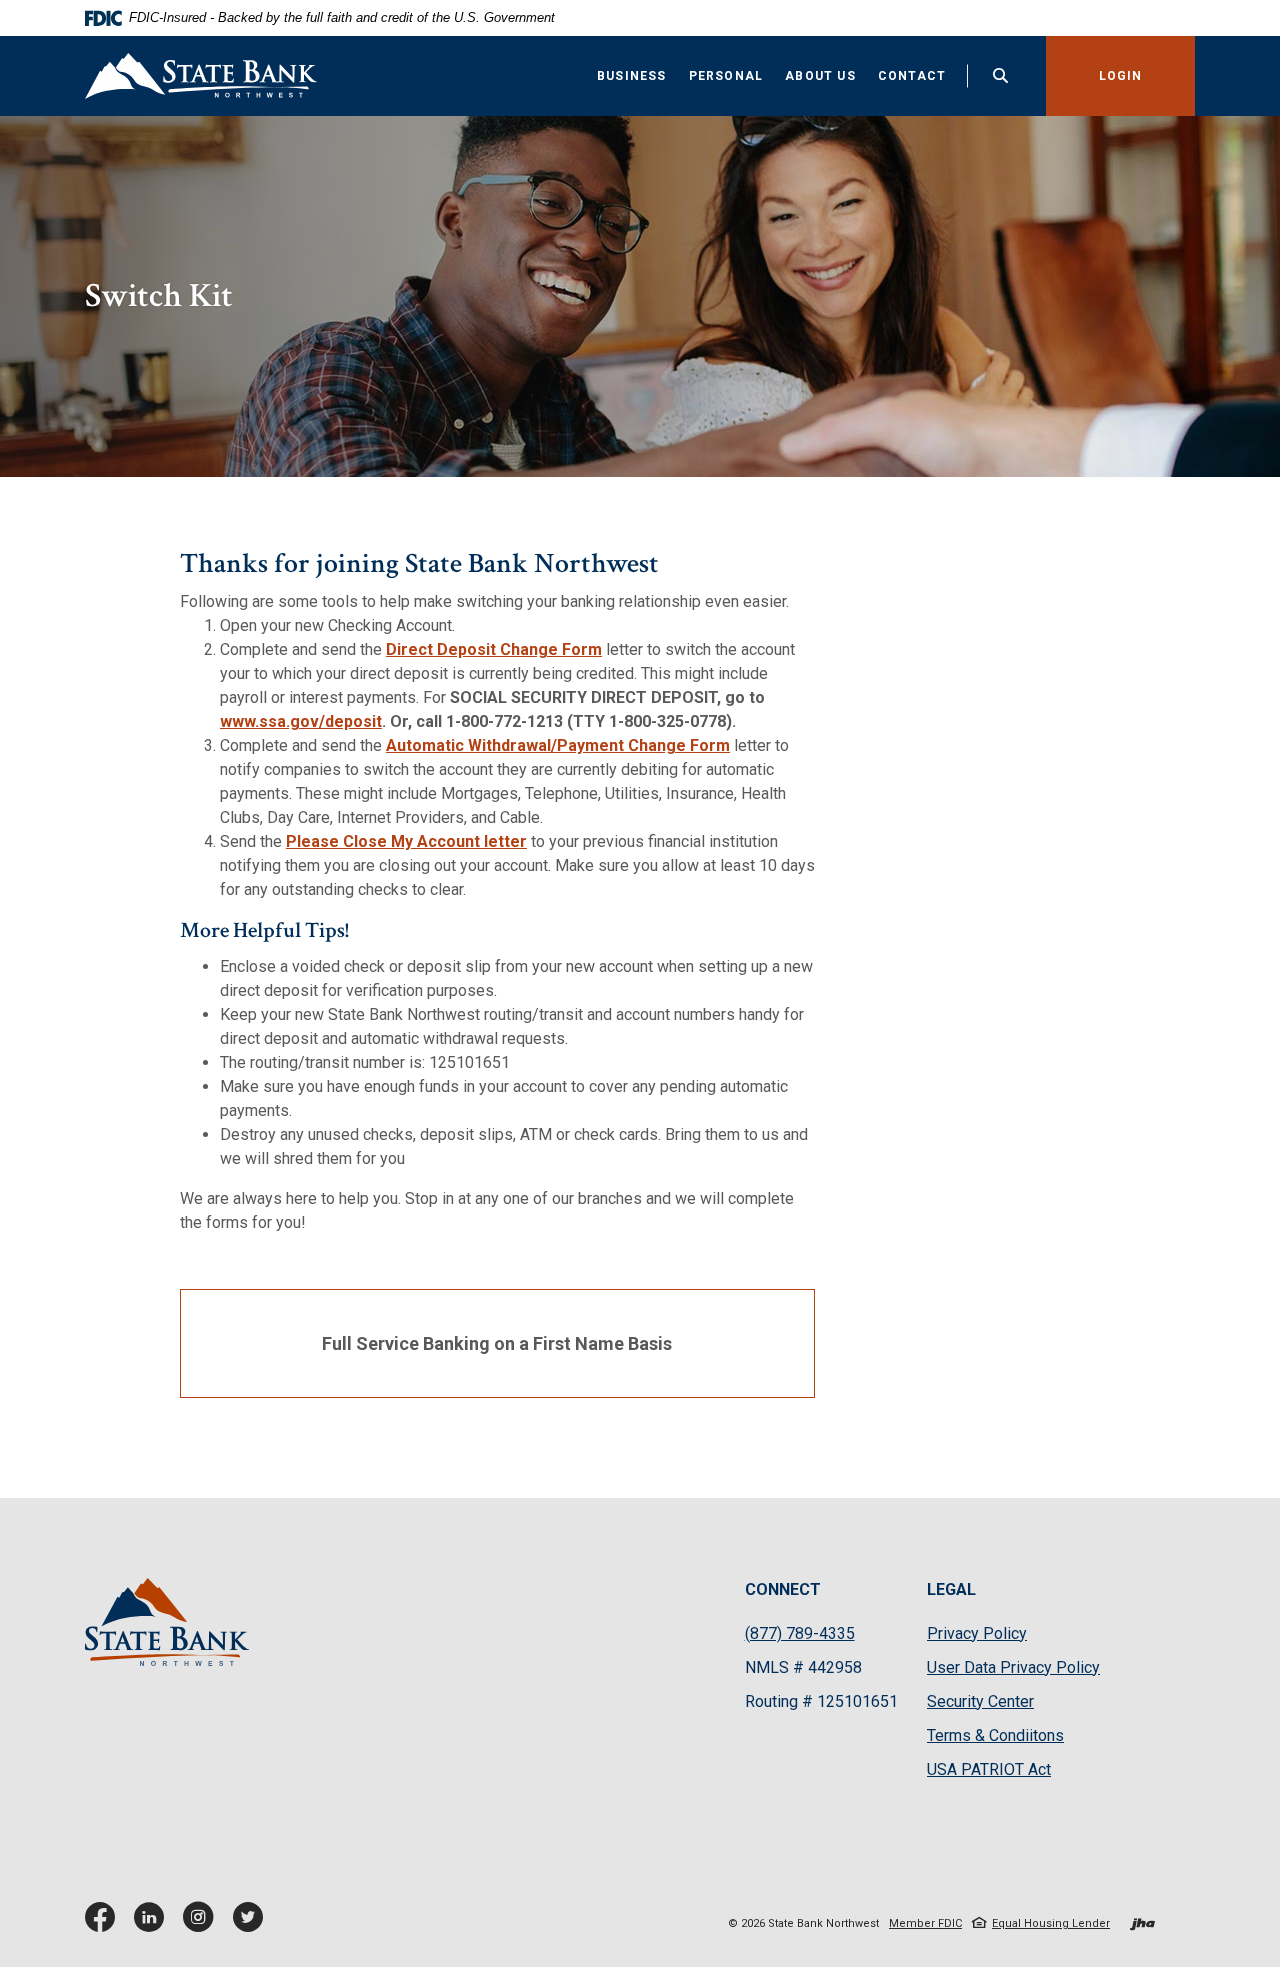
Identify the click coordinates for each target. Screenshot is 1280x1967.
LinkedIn (153, 1924)
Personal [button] (726, 76)
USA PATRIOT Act (989, 1769)
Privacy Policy (977, 1634)
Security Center (980, 1701)
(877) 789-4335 (800, 1633)
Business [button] (632, 76)
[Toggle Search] (1001, 75)
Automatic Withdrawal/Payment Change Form (558, 745)
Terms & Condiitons (995, 1735)
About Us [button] (820, 76)
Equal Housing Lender (1051, 1923)
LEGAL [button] (951, 1589)
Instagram (203, 1924)
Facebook (104, 1924)
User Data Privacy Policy (1013, 1668)
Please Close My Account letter (406, 841)
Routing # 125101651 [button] (821, 1701)
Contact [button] (912, 76)
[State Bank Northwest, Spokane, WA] (201, 76)
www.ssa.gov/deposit (301, 721)
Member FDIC (925, 1923)
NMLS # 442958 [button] (803, 1667)
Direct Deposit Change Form (494, 649)
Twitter (252, 1924)
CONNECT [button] (783, 1589)
